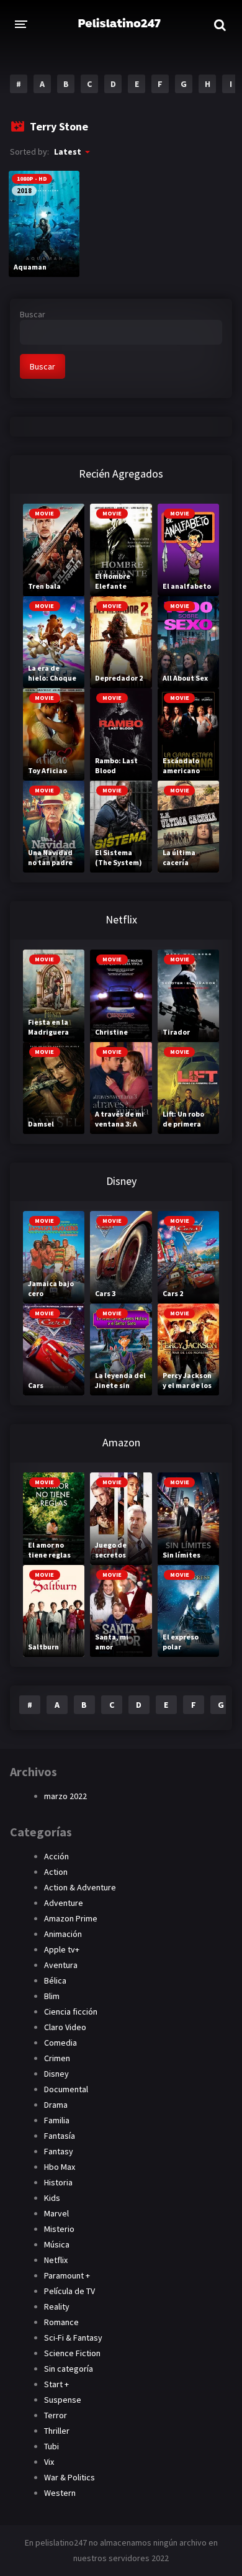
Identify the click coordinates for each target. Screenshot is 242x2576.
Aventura (61, 1965)
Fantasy (59, 2151)
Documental (66, 2089)
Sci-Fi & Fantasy (73, 2338)
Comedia (60, 2043)
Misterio (59, 2229)
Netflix (56, 2260)
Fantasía (60, 2136)
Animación (63, 1934)
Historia (58, 2182)
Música (57, 2244)
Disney (56, 2074)
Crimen (57, 2058)
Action (56, 1872)
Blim (52, 1996)
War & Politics (69, 2477)
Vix (49, 2462)
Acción (56, 1856)
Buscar (33, 314)
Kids (52, 2198)
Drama (56, 2105)
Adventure (64, 1903)
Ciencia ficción (71, 2011)
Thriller (57, 2431)
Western (60, 2493)
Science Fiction (72, 2353)
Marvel (56, 2213)
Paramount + (67, 2275)
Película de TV (69, 2291)
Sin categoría (69, 2369)
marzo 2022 (65, 1796)
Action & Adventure (80, 1887)
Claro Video (65, 2027)
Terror (56, 2415)
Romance (61, 2322)
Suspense (63, 2400)
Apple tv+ (62, 1949)
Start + (56, 2384)
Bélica (55, 1980)
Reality (57, 2306)
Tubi (52, 2446)
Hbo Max (60, 2167)
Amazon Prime (71, 1918)
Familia (57, 2120)
